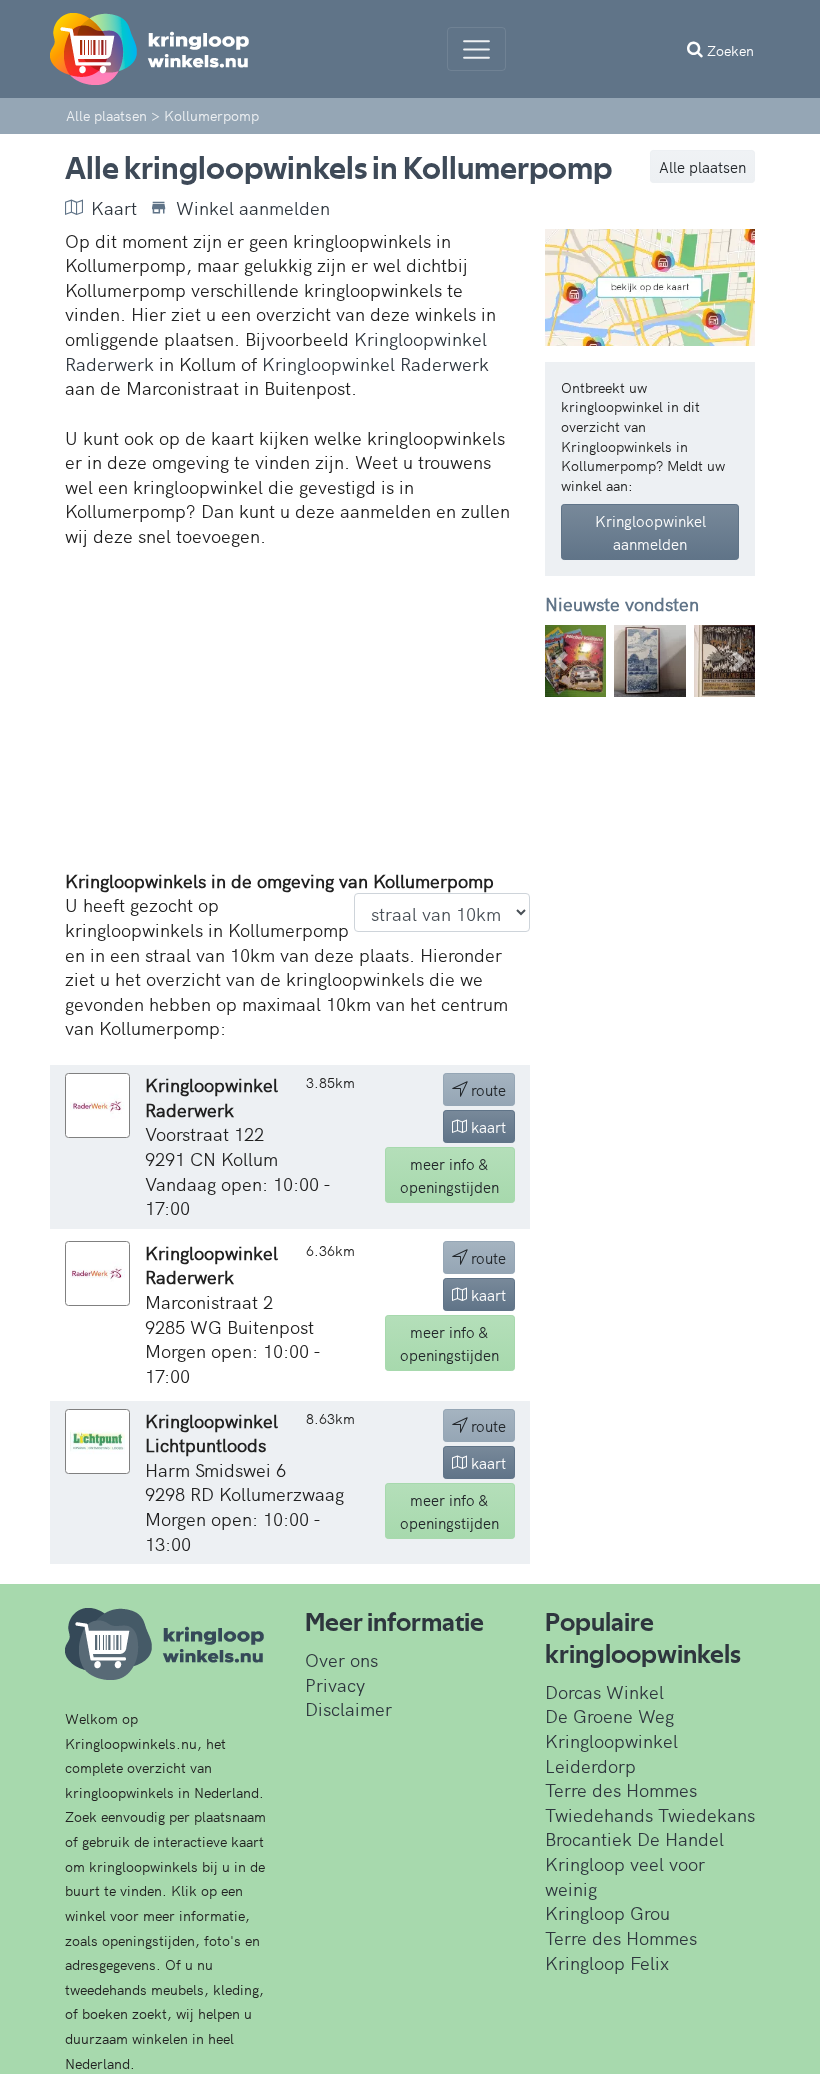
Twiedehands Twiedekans (650, 1814)
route (486, 1089)
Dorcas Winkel (604, 1691)
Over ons (341, 1659)
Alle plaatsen (702, 166)
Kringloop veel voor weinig (625, 1876)
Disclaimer (348, 1708)
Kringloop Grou (607, 1912)
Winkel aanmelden (253, 208)
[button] (561, 661)
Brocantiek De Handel (634, 1838)
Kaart (114, 208)
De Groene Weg (609, 1715)
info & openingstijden (449, 1175)
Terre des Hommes (621, 1789)
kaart (486, 1126)
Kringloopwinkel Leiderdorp (611, 1753)
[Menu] (476, 49)
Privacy (335, 1684)
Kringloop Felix (607, 1962)
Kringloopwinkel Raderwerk (375, 363)
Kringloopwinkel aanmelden (650, 532)
